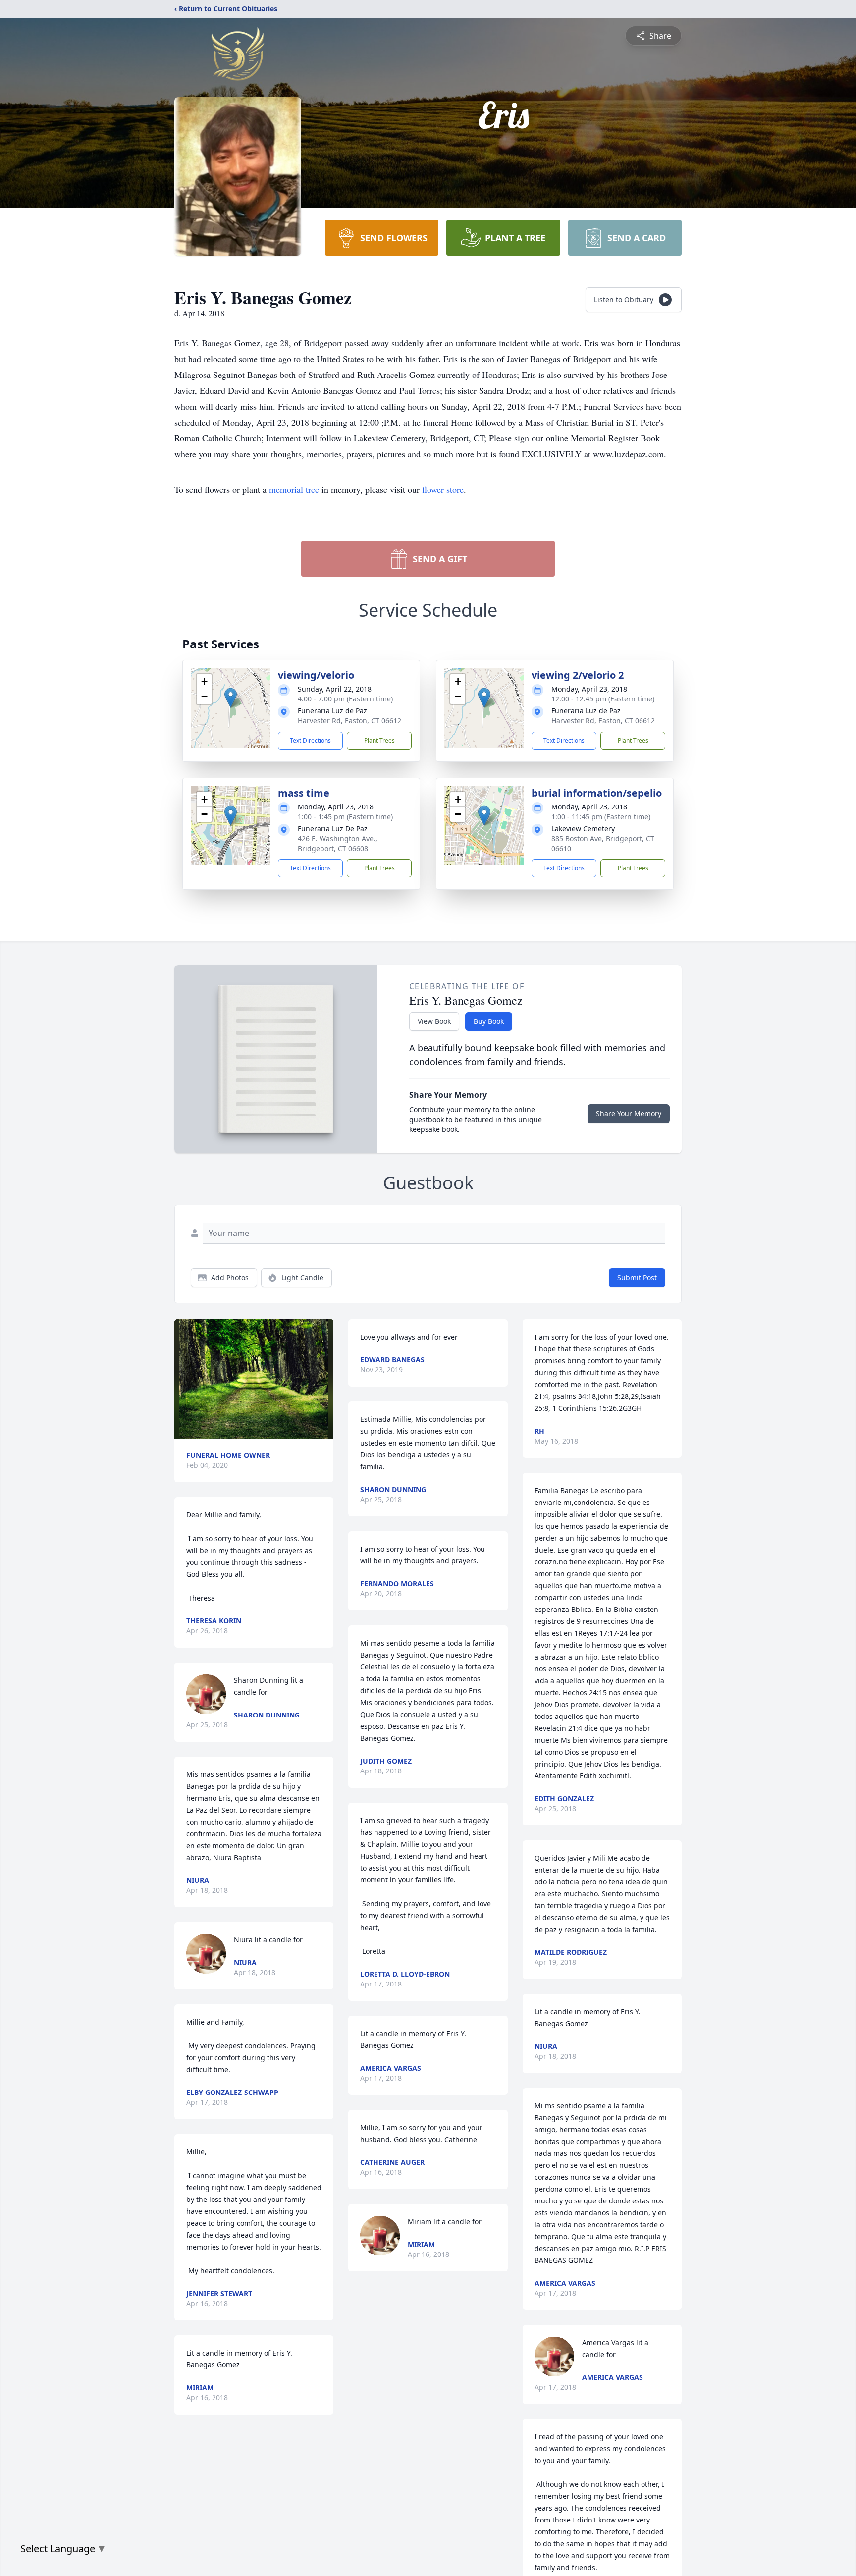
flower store (443, 489)
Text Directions (310, 740)
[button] (231, 698)
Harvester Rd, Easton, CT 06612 (349, 721)
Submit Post (637, 1277)
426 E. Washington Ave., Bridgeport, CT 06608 (338, 843)
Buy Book (489, 1021)
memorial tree (294, 489)
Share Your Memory (629, 1113)
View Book (434, 1021)
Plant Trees (379, 740)
